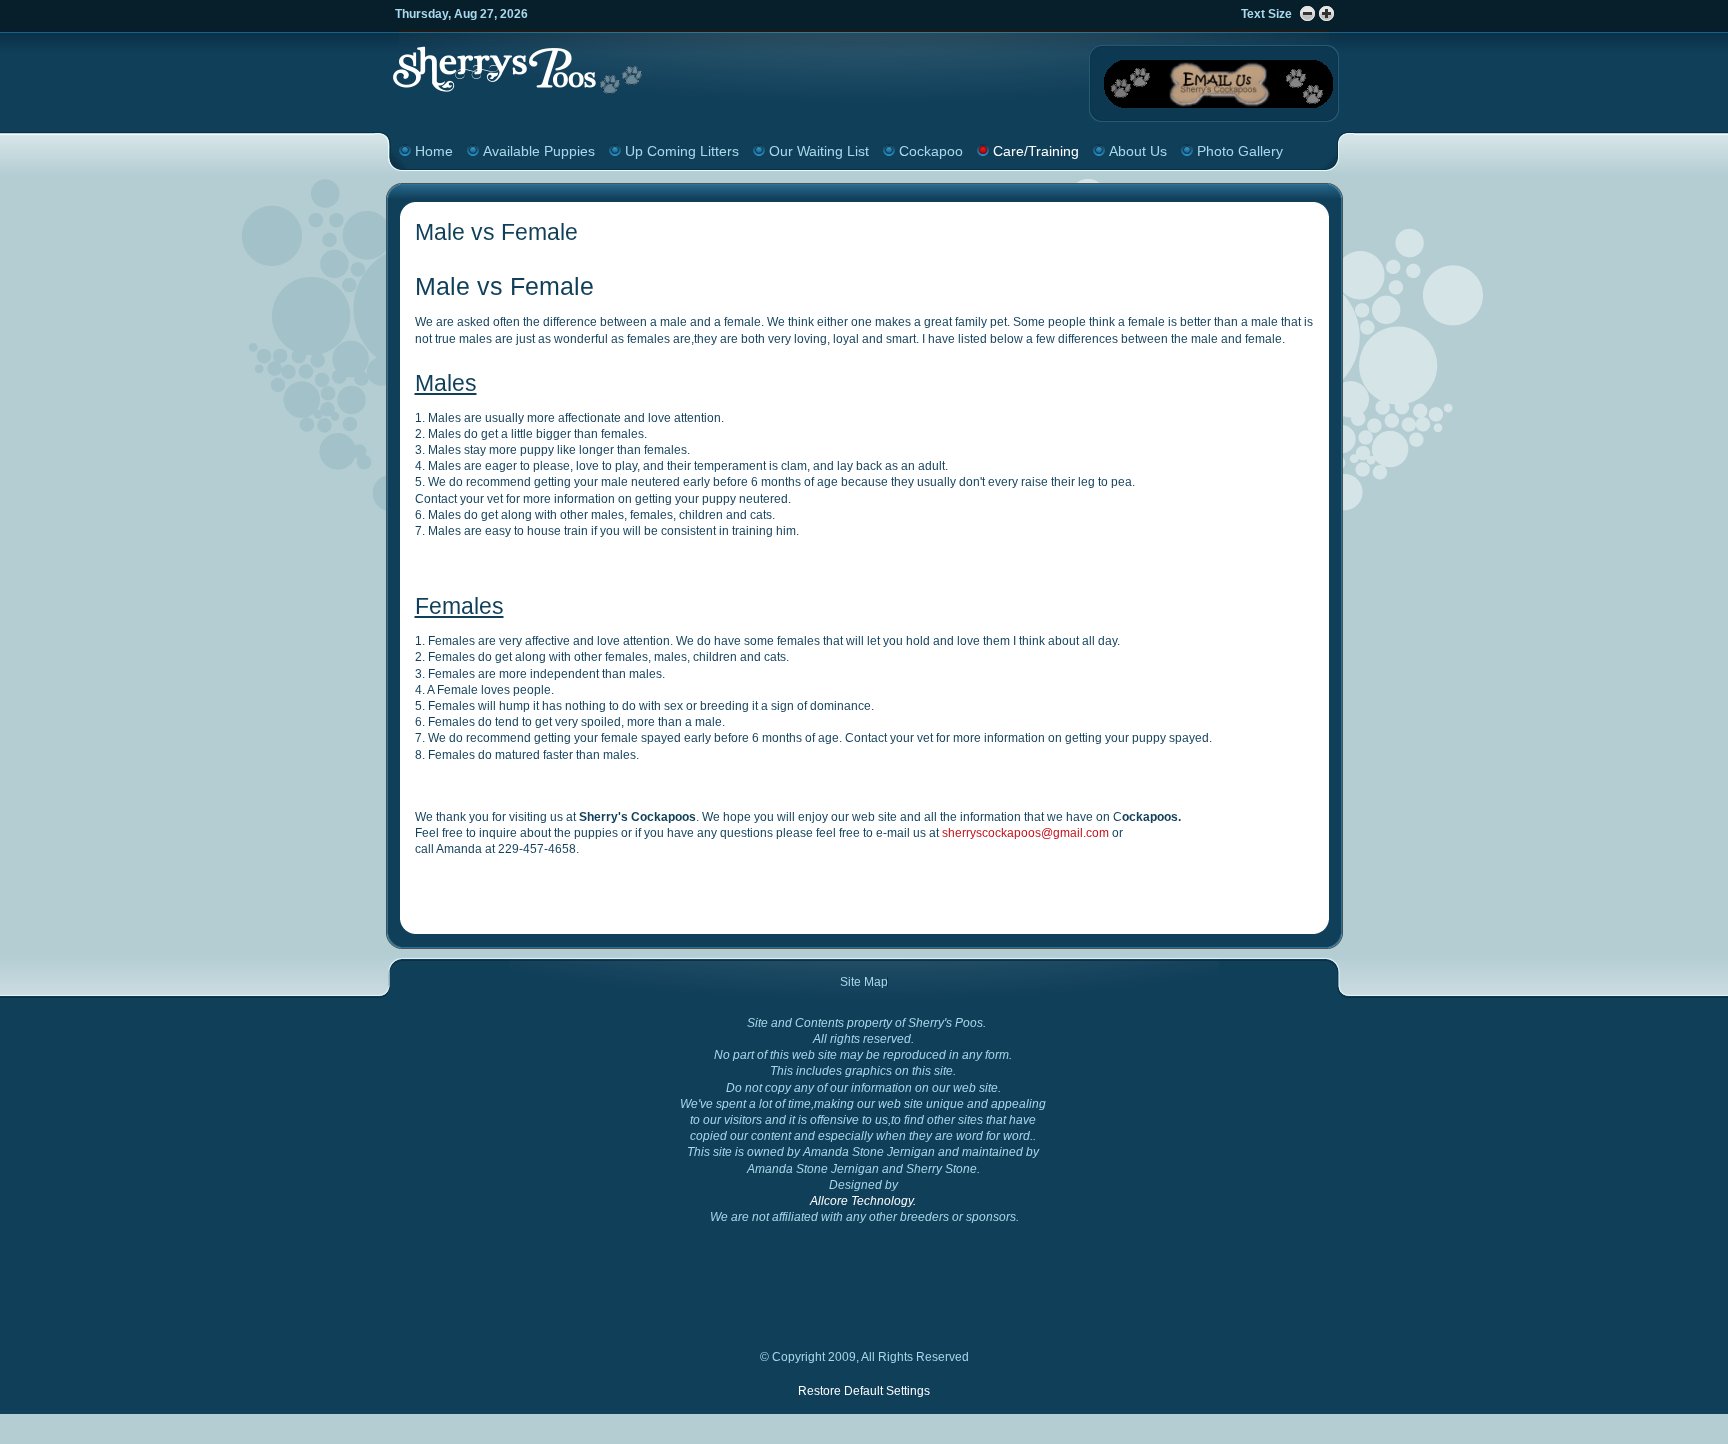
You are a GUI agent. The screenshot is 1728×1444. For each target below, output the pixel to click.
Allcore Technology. (863, 1201)
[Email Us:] (1219, 108)
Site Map (864, 982)
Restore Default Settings (864, 1391)
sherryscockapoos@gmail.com (1025, 833)
